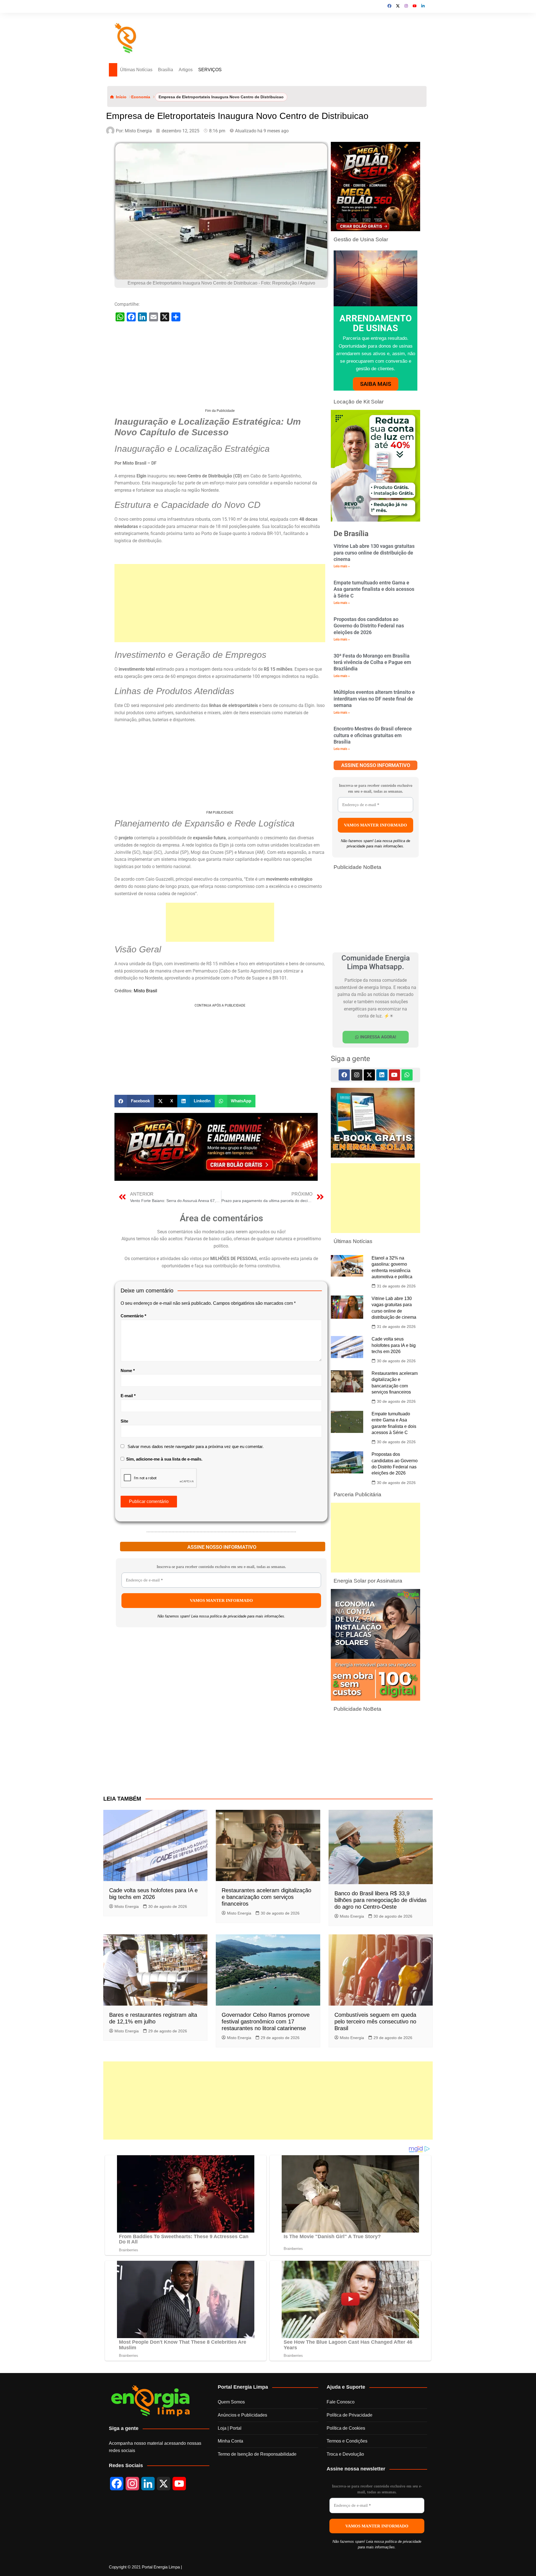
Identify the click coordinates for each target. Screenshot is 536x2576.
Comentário (133, 1316)
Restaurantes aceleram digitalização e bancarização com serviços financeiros (266, 1898)
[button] (134, 1102)
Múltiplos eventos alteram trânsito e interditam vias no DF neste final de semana (374, 699)
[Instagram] (357, 1076)
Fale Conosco (341, 2402)
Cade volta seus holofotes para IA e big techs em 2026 (394, 1346)
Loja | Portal (230, 2429)
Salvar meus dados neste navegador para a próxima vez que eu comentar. (196, 1447)
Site (124, 1422)
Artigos (194, 70)
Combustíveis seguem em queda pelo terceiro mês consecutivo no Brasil (375, 2022)
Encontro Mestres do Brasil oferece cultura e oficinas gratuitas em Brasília (373, 736)
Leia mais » (342, 567)
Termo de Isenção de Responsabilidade (257, 2455)
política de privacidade (228, 1617)
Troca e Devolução (345, 2455)
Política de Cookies (346, 2429)
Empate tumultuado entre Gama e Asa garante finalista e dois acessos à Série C (374, 590)
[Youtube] (394, 1076)
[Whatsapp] (407, 1076)
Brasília (174, 70)
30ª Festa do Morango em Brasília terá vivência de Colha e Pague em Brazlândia (372, 663)
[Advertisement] (220, 370)
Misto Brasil (145, 991)
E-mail (128, 1396)
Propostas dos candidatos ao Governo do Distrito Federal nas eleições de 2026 (369, 626)
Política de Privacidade (350, 2416)
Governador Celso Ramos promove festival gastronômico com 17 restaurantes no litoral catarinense (266, 2022)
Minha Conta (230, 2442)
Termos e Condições (347, 2442)
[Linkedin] (382, 1076)
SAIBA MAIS (376, 384)
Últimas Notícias (141, 70)
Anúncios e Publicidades (242, 2416)
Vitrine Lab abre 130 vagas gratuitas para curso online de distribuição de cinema (374, 553)
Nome (128, 1371)
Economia (141, 97)
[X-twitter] (369, 1076)
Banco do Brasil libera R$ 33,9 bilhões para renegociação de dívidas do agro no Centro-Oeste (381, 1901)
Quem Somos (231, 2402)
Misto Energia (127, 1907)
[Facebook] (344, 1076)
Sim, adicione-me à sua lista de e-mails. (164, 1460)
